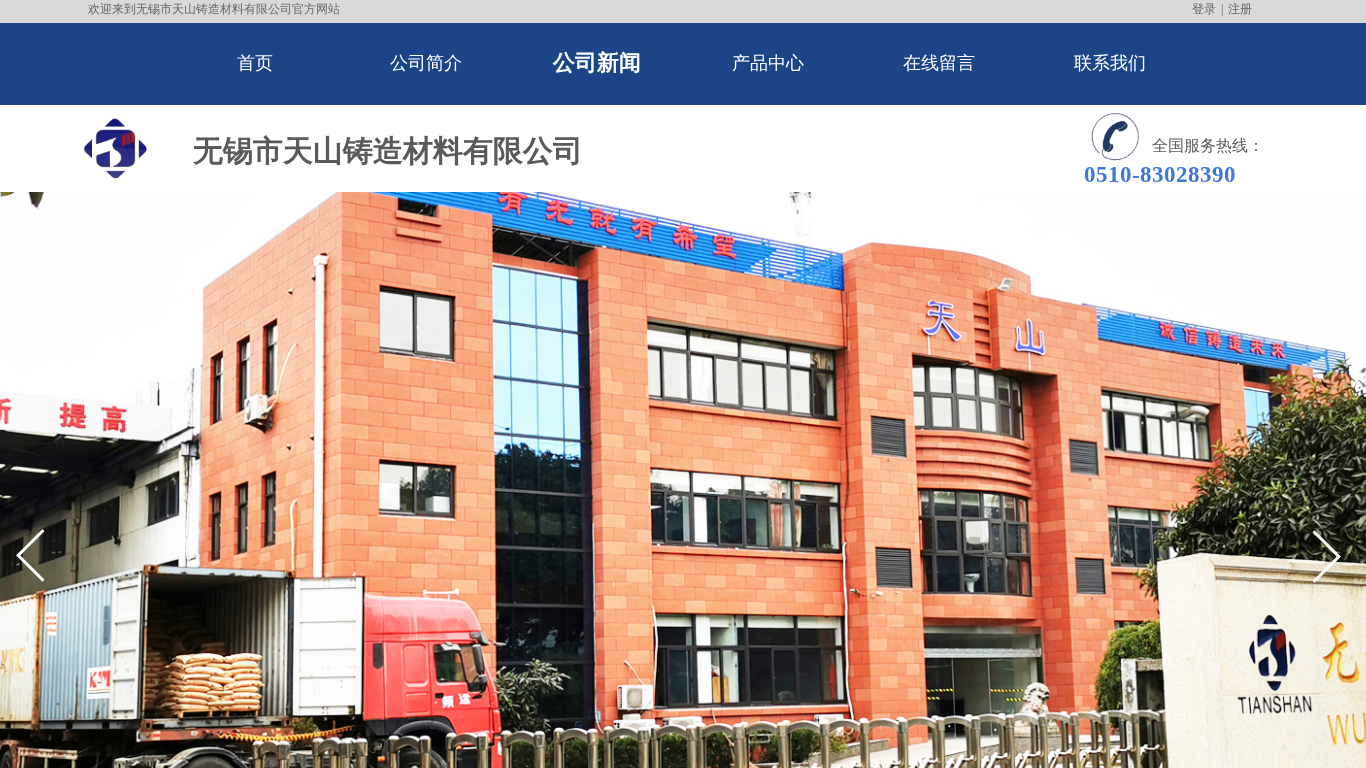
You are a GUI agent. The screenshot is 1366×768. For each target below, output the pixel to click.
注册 (1240, 9)
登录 (1204, 9)
